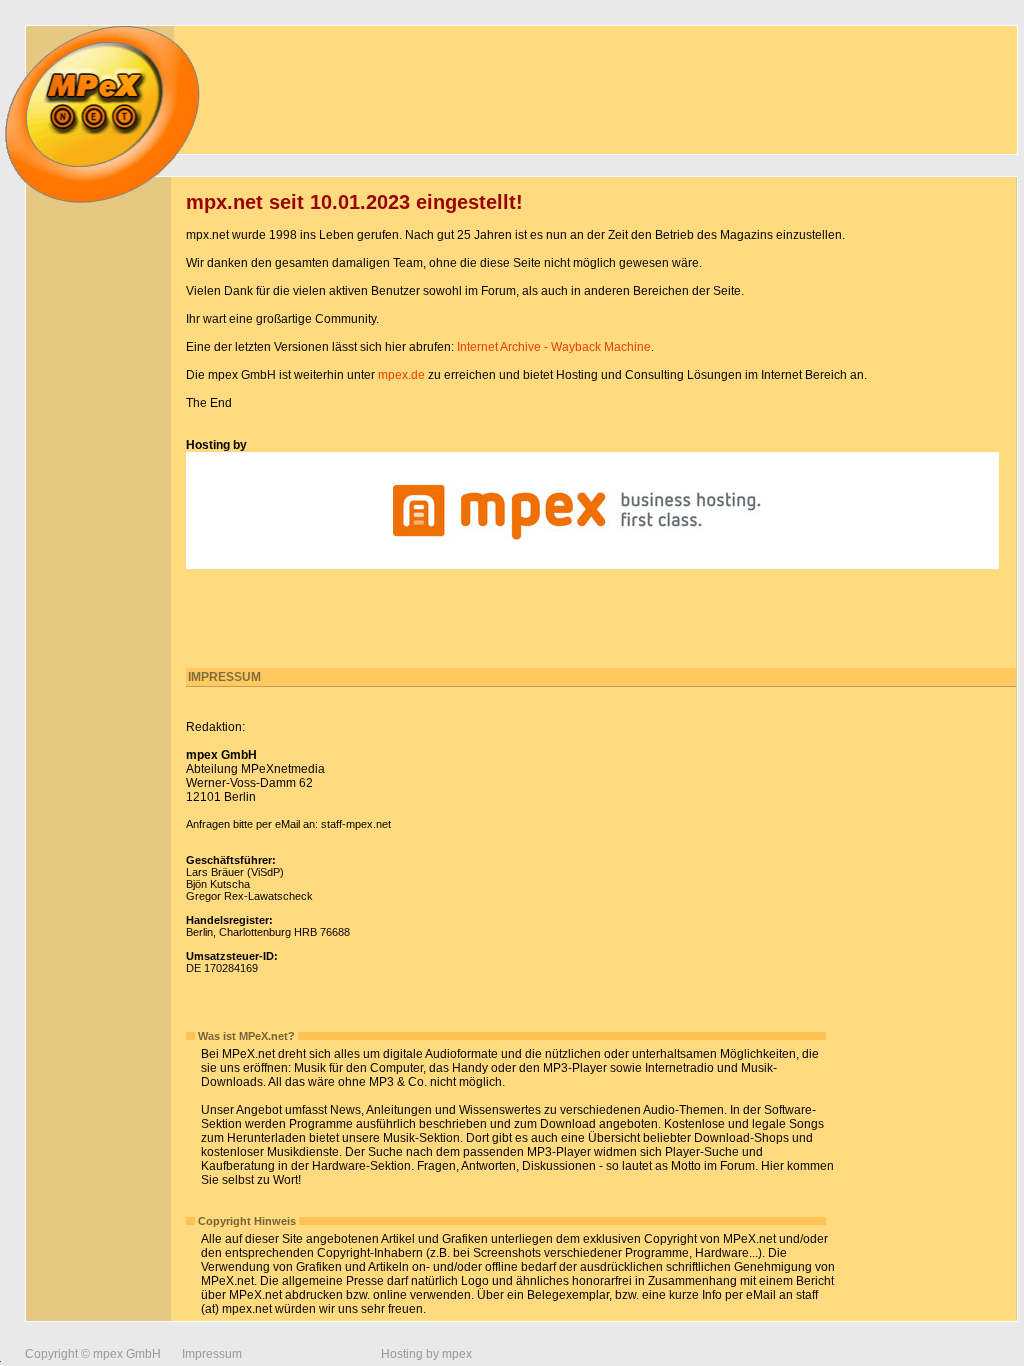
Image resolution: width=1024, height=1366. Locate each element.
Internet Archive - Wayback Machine (554, 347)
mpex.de (401, 375)
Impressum (212, 1354)
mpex (457, 1354)
